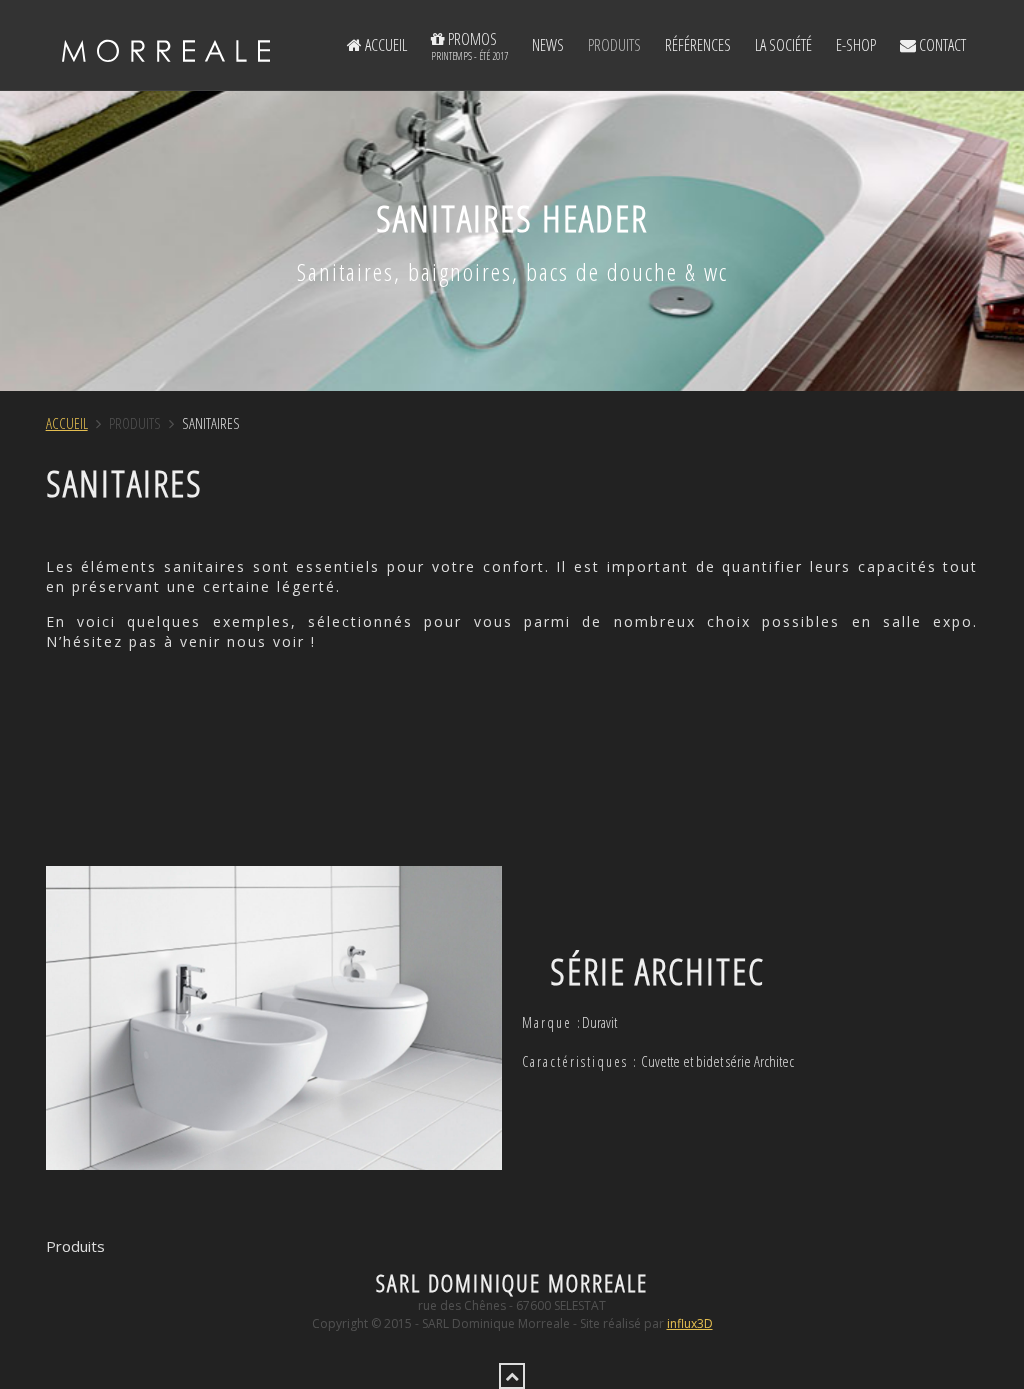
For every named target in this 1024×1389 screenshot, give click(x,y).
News (548, 45)
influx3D (690, 1323)
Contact (941, 45)
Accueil (384, 45)
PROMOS (469, 45)
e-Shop (856, 45)
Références (698, 45)
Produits (614, 45)
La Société (783, 45)
